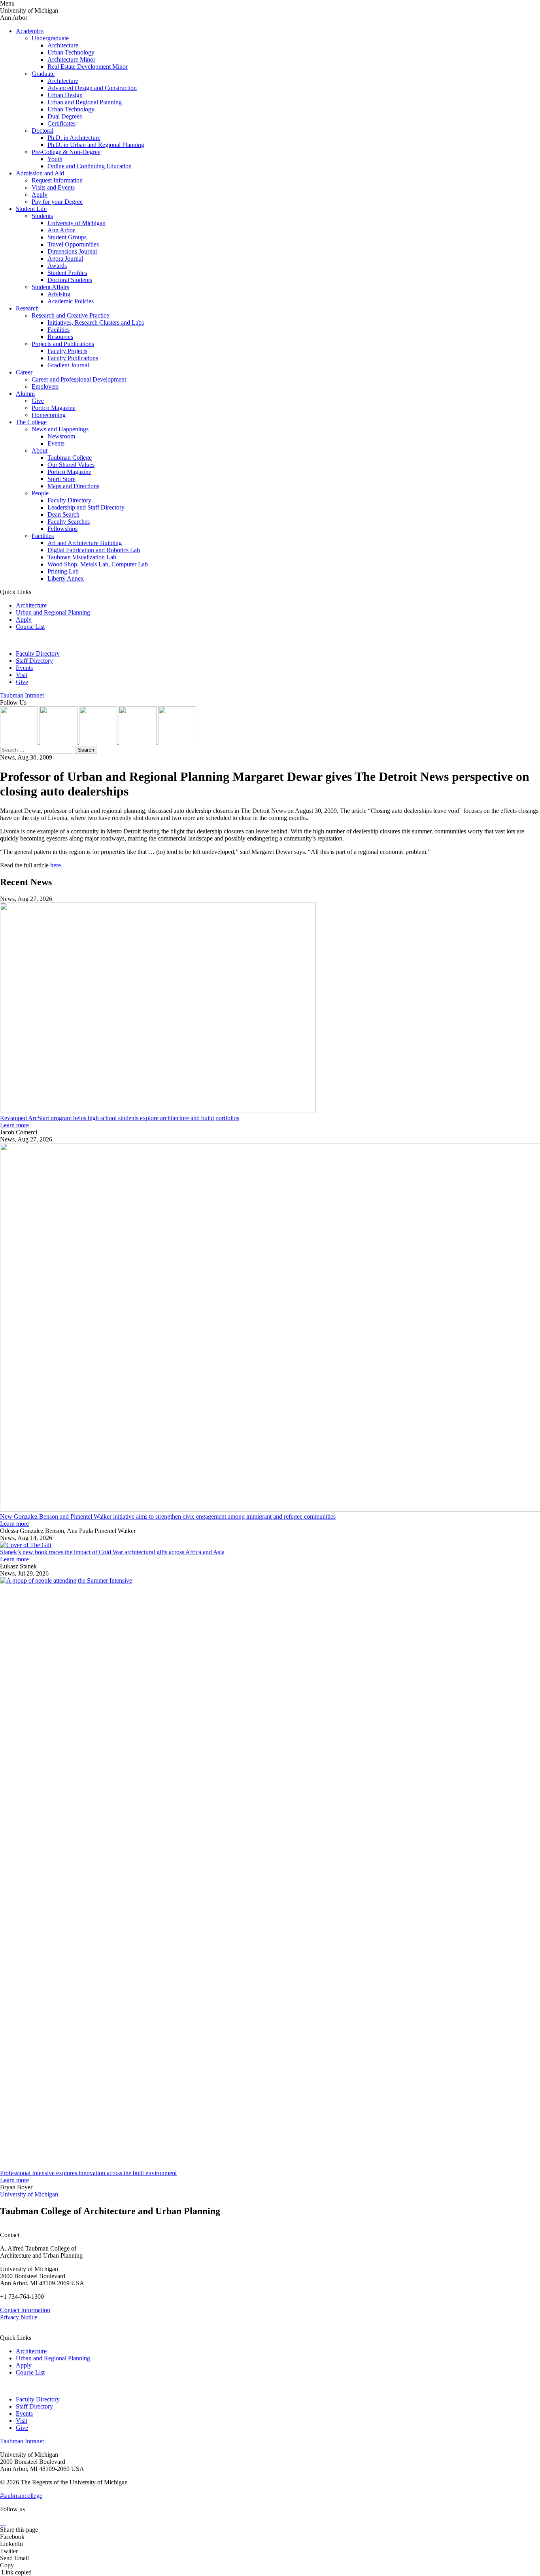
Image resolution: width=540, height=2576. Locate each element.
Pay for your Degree (57, 202)
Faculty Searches (69, 522)
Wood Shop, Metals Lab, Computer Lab (98, 564)
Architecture (63, 45)
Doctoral (42, 131)
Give (38, 401)
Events (56, 443)
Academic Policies (71, 301)
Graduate (43, 74)
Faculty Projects (67, 351)
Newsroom (61, 436)
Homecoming (49, 415)
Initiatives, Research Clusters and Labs (96, 322)
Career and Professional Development (79, 379)
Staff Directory (34, 661)
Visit (22, 675)
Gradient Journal (68, 365)
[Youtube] (138, 742)
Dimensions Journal (72, 251)
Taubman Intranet (22, 695)
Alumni (25, 394)
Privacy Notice (19, 2317)
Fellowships (62, 529)
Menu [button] (7, 3)
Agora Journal (65, 259)
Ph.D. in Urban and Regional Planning (96, 145)
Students (42, 216)
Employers (45, 386)
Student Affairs (50, 287)
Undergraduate (50, 38)
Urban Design (65, 95)
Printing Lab (63, 571)
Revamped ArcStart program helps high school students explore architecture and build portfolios (120, 1118)
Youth (55, 159)
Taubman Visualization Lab (82, 557)
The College (31, 422)
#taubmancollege (21, 2496)
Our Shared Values (71, 465)
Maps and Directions (73, 486)
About (40, 450)
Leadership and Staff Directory (86, 507)
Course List (30, 627)
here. (56, 865)
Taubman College (70, 458)
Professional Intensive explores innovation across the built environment (88, 2173)
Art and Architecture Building (85, 543)
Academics (30, 31)
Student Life (31, 209)
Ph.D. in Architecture (74, 138)
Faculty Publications (73, 358)
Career (24, 372)
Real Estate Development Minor (88, 67)
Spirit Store (61, 479)
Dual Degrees (65, 116)
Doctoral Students (70, 280)
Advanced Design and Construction (92, 88)
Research (27, 308)
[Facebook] (177, 742)
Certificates (61, 123)
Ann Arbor (61, 230)
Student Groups (67, 237)
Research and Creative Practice (70, 315)
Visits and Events (53, 187)
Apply (40, 195)
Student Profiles (67, 273)
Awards (57, 266)
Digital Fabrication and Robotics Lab (94, 550)
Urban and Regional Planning (85, 102)
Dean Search (63, 514)
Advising (59, 294)
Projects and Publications (63, 344)
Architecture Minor (71, 59)
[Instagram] (20, 742)
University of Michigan (76, 223)
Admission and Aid (40, 173)
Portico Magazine (54, 408)
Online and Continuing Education (90, 166)
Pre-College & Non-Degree (66, 152)
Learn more (14, 1125)
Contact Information (25, 2310)
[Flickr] (99, 742)
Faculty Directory (69, 500)
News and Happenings (60, 429)
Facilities (59, 330)
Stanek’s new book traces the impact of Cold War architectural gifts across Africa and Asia (112, 1552)
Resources (60, 337)
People (40, 493)
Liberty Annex (66, 578)
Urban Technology (71, 52)
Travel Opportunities (73, 244)
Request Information (57, 180)
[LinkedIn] (59, 742)
